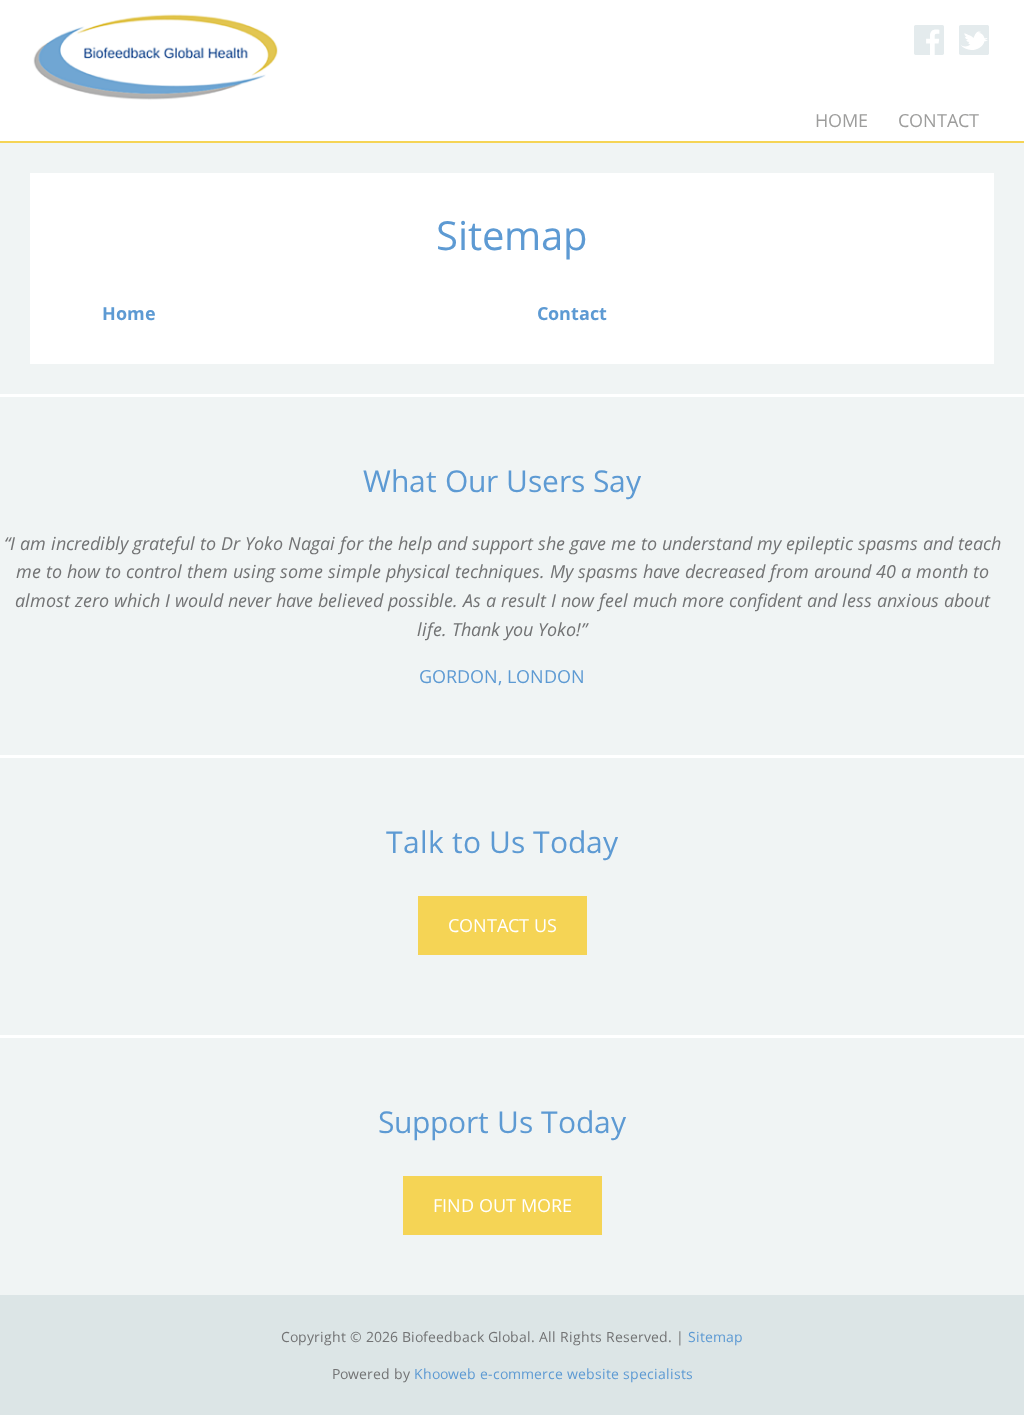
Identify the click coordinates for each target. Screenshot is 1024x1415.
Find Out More (502, 1205)
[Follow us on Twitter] (974, 40)
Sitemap (715, 1336)
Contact (938, 120)
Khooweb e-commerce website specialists (553, 1373)
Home (841, 120)
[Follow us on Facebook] (929, 40)
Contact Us (502, 925)
